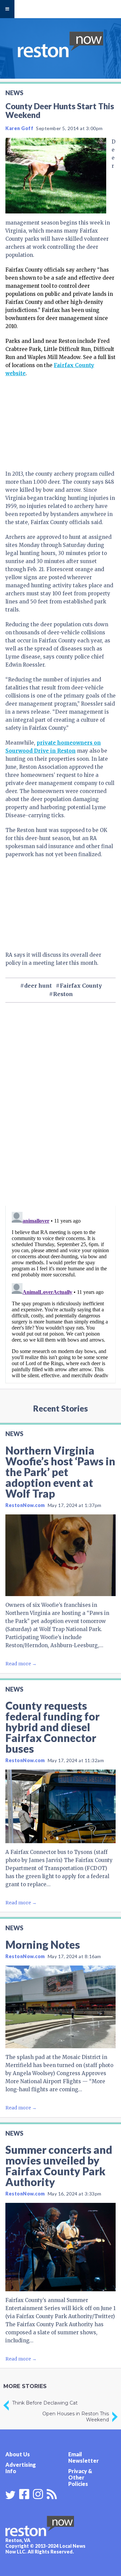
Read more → (21, 1664)
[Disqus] (61, 1116)
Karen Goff (19, 128)
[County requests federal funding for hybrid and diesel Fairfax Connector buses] (61, 1806)
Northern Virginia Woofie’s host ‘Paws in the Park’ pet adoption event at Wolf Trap (60, 1472)
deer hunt (38, 986)
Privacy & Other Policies (80, 2477)
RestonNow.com (25, 1505)
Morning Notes (43, 1945)
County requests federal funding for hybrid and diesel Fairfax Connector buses (52, 1727)
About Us (18, 2454)
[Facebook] (24, 2493)
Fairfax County (81, 986)
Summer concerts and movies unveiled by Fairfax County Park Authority (59, 2166)
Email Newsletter (84, 2457)
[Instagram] (38, 2493)
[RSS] (52, 2493)
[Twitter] (10, 2495)
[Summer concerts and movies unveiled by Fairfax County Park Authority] (61, 2247)
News (14, 93)
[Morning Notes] (61, 2007)
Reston (63, 994)
